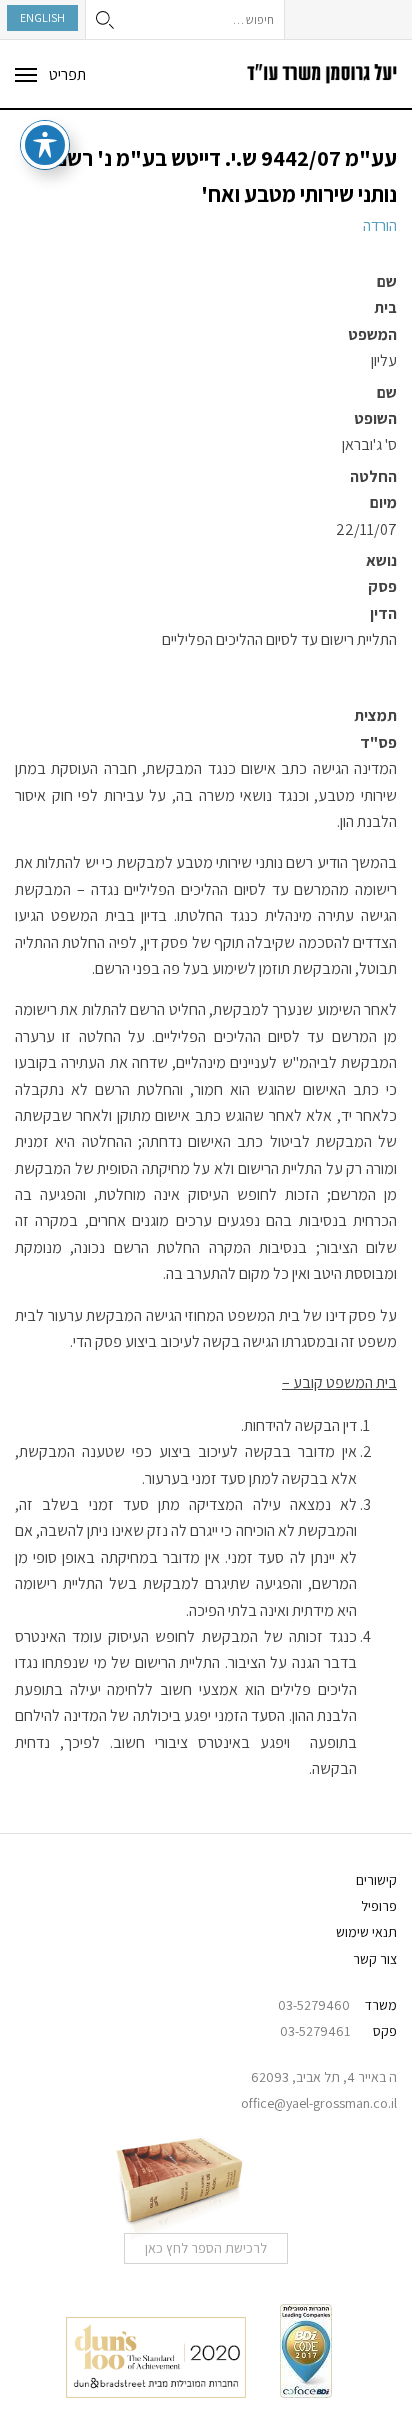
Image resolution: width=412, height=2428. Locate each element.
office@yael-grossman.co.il (319, 2103)
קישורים (376, 1880)
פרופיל (379, 1906)
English (42, 17)
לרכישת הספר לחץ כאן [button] (206, 2248)
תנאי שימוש (366, 1932)
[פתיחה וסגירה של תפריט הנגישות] (45, 145)
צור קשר (375, 1959)
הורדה (380, 225)
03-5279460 (314, 2005)
